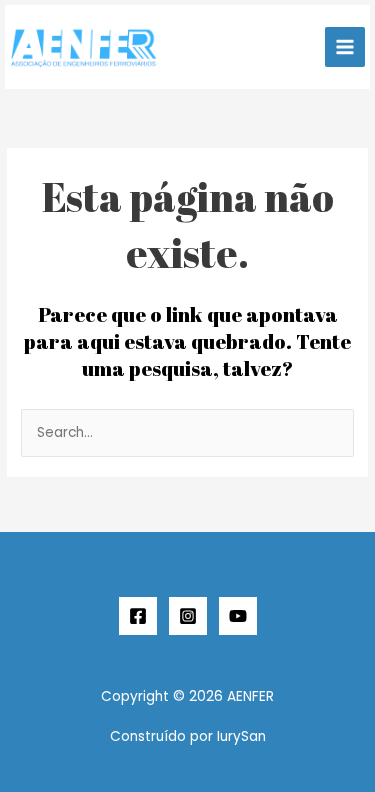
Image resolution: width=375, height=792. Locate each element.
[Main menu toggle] (345, 47)
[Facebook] (138, 616)
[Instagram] (188, 616)
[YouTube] (238, 616)
